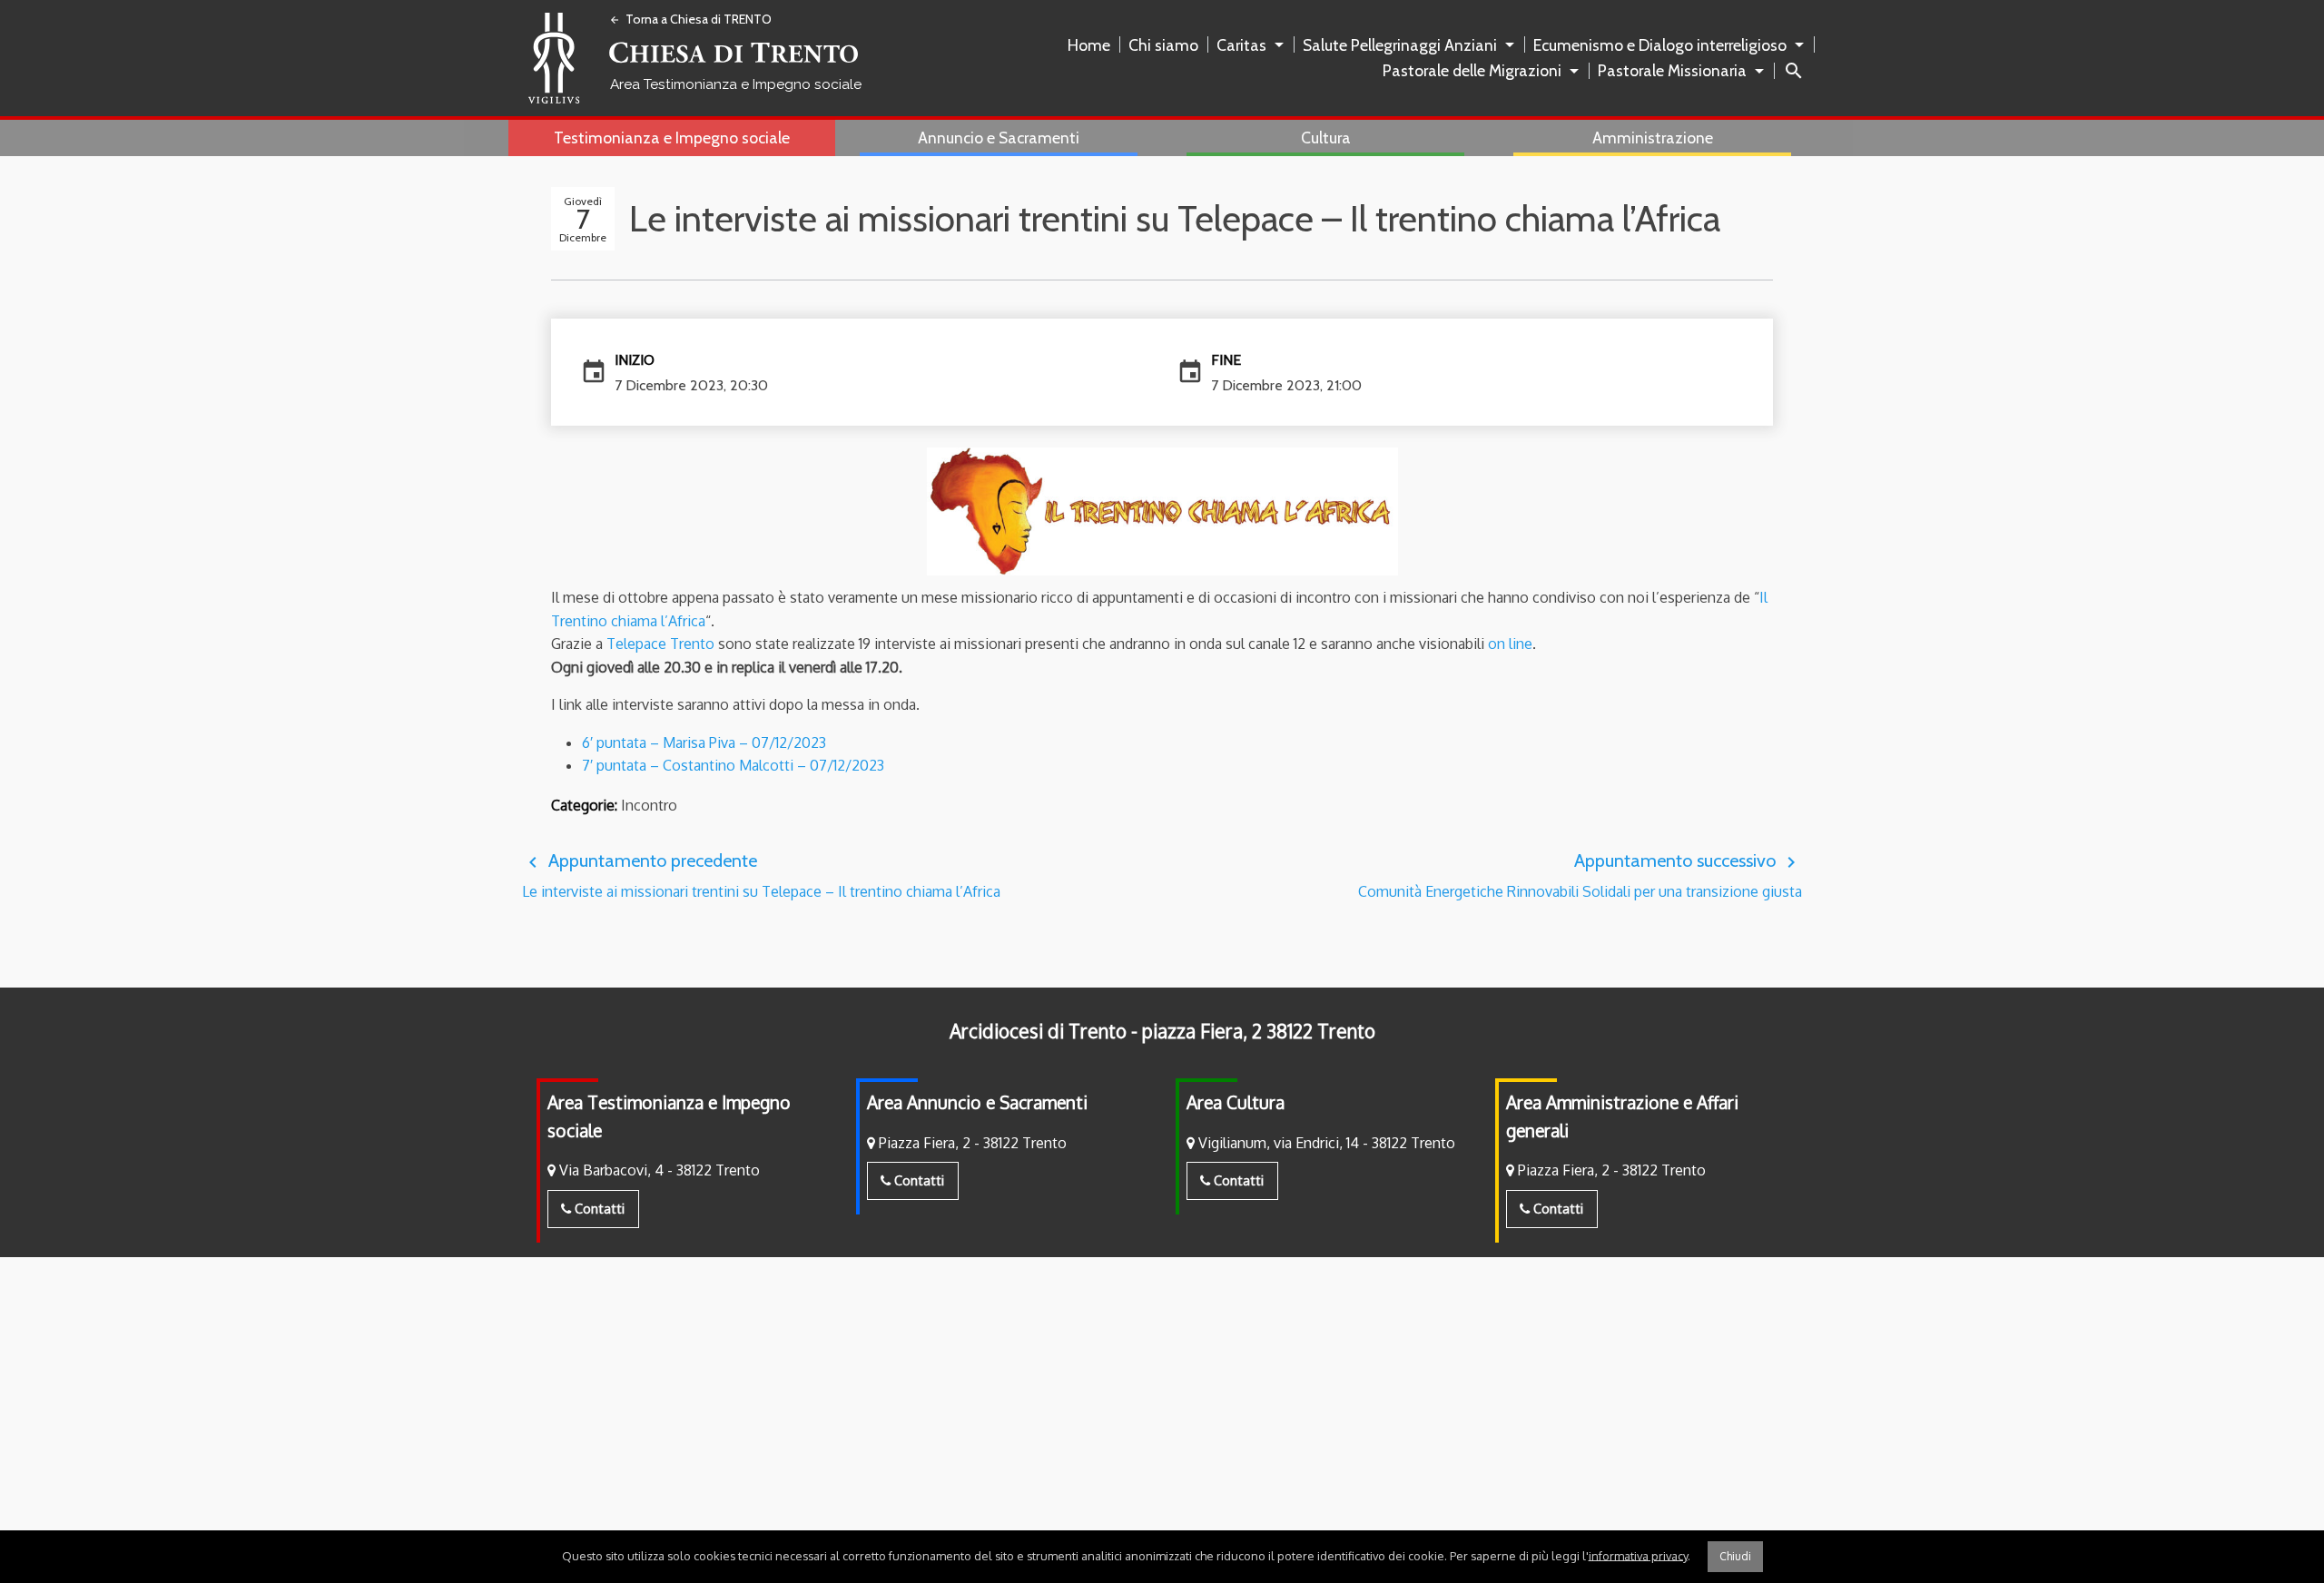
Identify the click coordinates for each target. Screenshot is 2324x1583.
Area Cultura (1236, 1102)
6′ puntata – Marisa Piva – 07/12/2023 (704, 742)
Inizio (635, 360)
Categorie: (584, 805)
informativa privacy (1638, 1555)
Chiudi (1735, 1556)
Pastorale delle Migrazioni (1472, 70)
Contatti (598, 1208)
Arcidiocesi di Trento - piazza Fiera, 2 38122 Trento (1162, 1031)
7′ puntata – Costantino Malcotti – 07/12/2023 (733, 765)
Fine (1226, 360)
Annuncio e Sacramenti (999, 138)
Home (1089, 45)
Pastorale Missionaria (1672, 70)
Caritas (1241, 45)
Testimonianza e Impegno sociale (672, 138)
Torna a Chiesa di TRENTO (690, 19)
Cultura (1326, 138)
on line (1510, 644)
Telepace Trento (660, 644)
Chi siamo (1163, 45)
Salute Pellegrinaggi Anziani (1400, 45)
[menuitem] (1093, 45)
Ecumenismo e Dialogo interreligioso (1660, 45)
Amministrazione (1653, 138)
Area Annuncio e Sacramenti (977, 1102)
